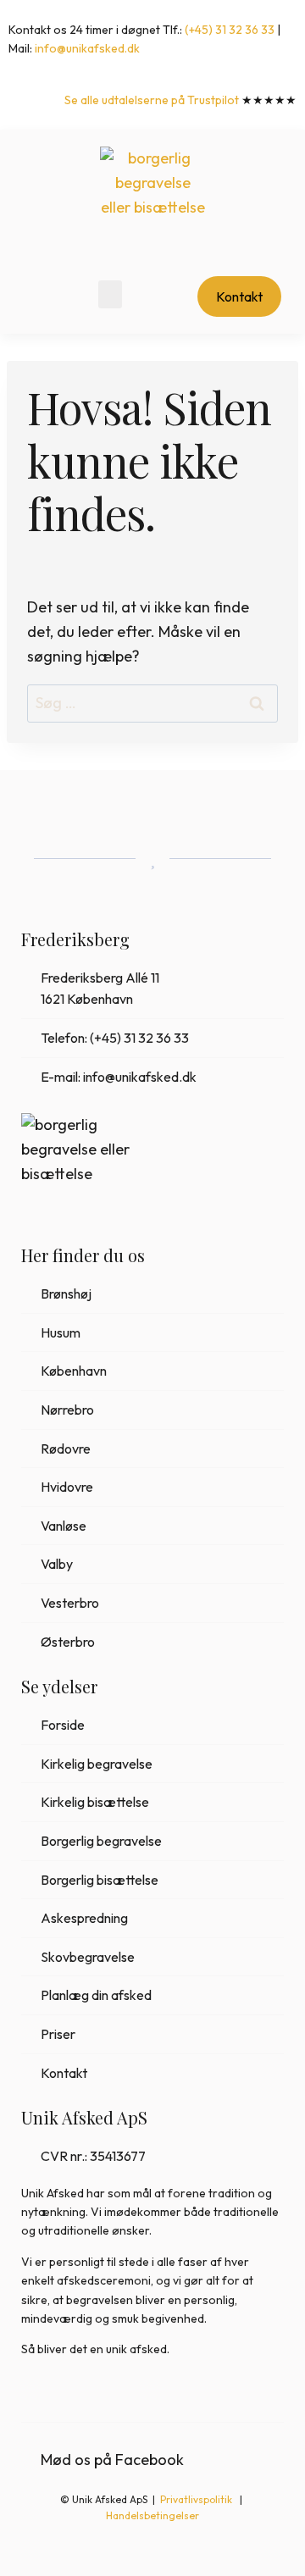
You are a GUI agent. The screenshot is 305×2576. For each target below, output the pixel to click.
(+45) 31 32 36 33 (230, 30)
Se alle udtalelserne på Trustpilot (152, 100)
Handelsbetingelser (152, 2515)
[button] (110, 294)
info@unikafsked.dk (87, 48)
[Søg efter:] (152, 703)
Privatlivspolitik (197, 2499)
